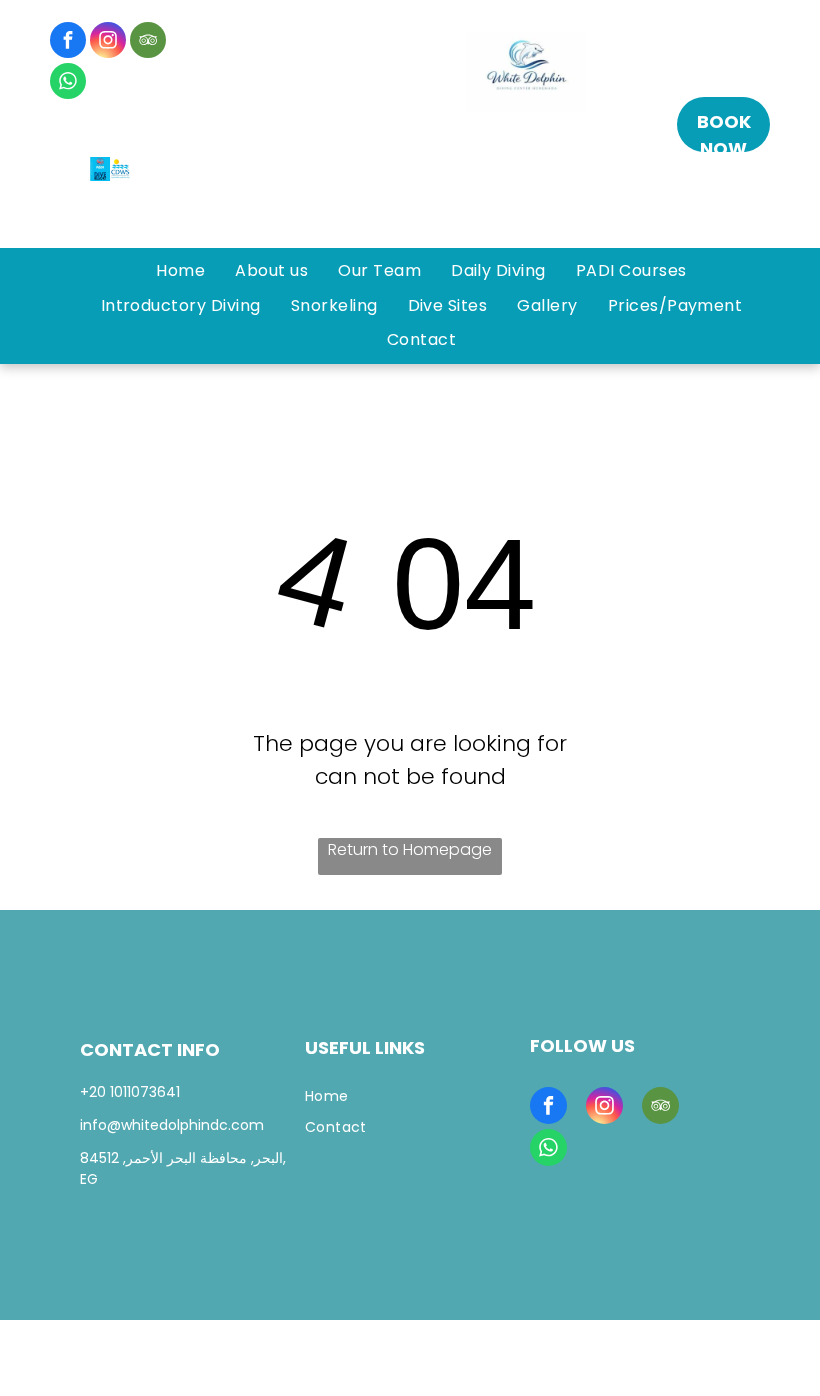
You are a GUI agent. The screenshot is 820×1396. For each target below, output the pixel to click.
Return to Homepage (410, 849)
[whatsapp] (68, 83)
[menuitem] (180, 271)
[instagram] (108, 42)
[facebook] (68, 42)
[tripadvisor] (148, 42)
